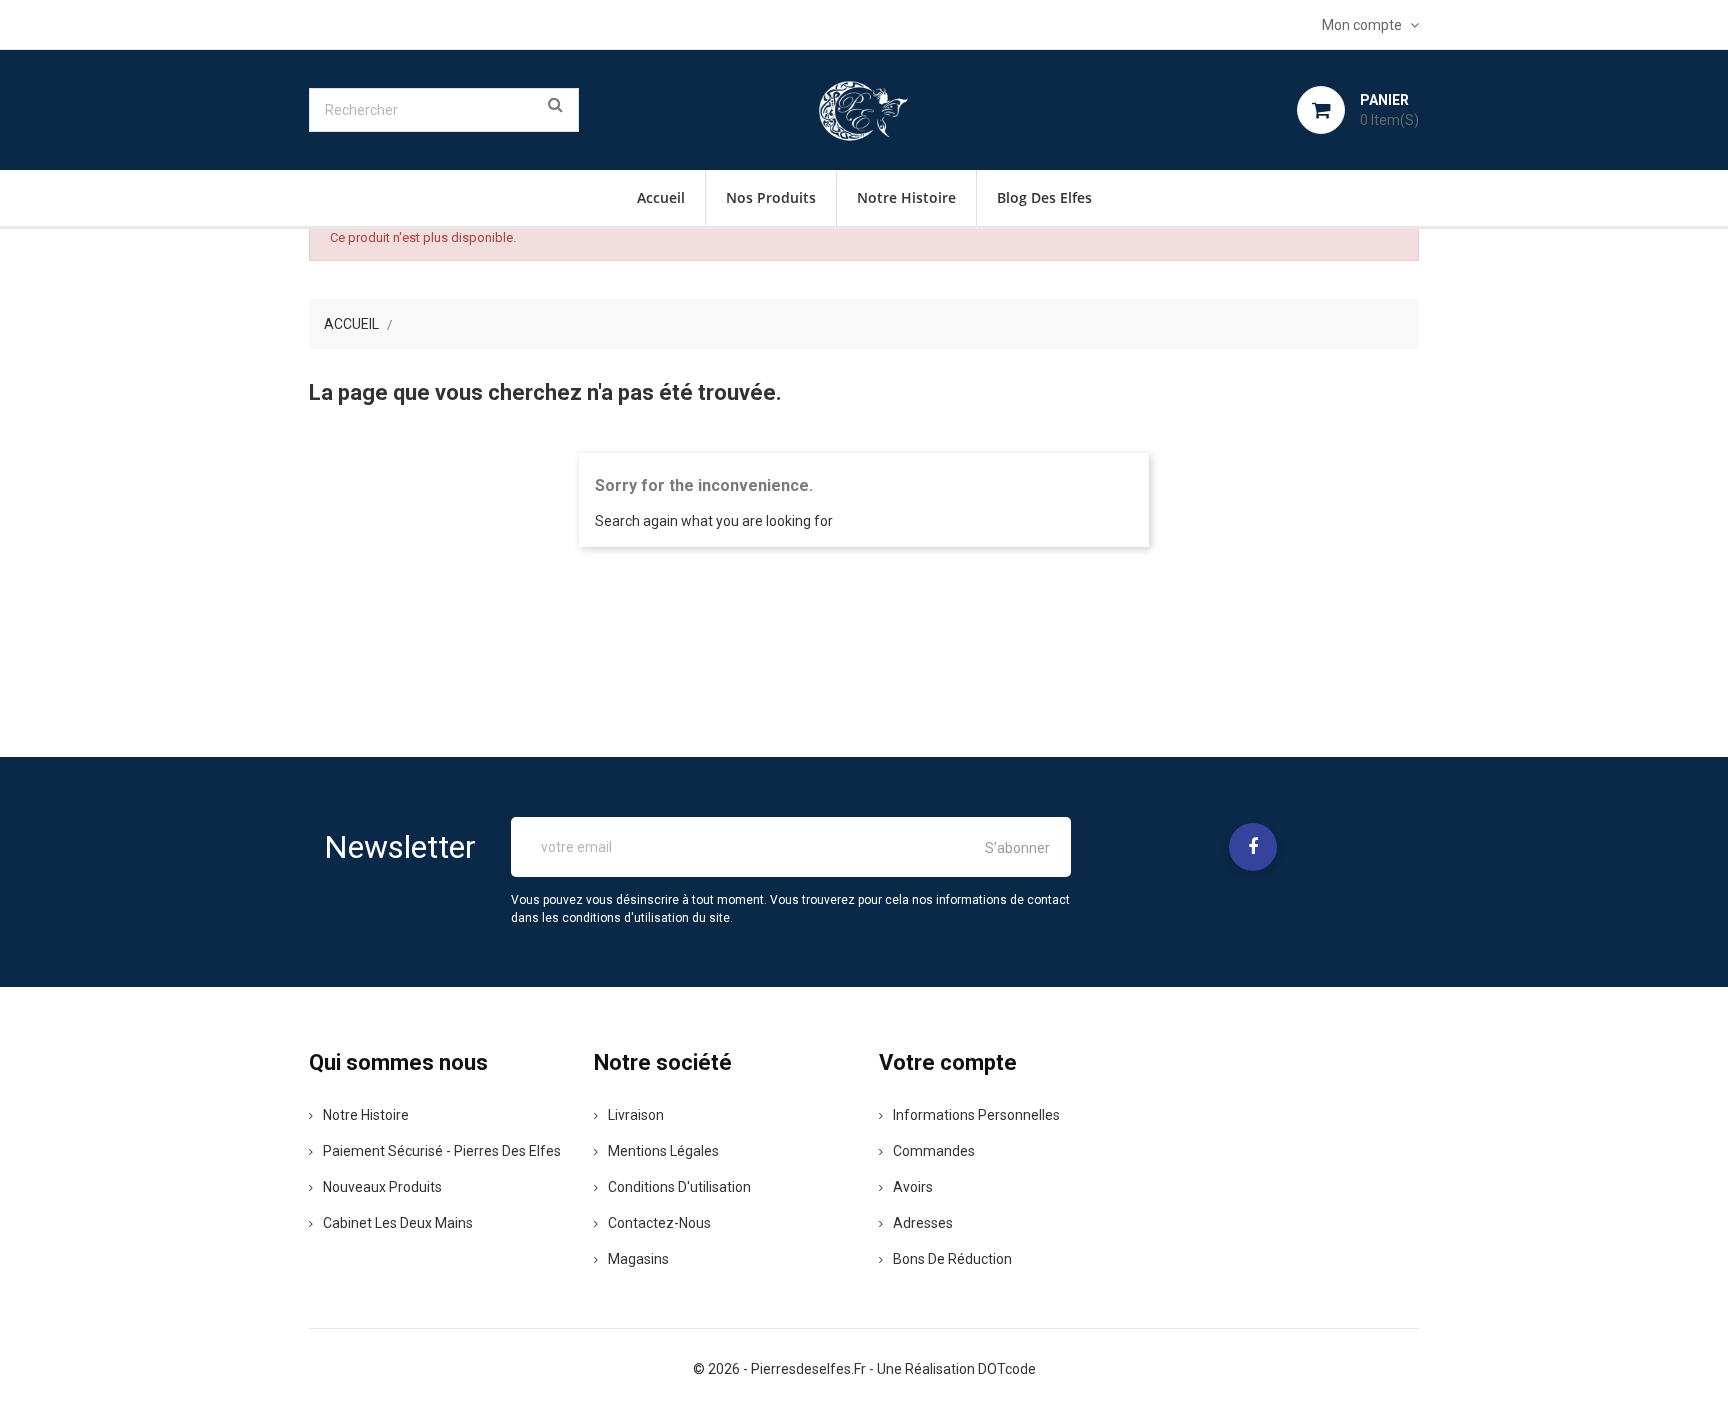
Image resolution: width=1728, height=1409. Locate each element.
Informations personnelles (976, 1115)
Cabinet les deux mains (398, 1223)
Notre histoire (906, 197)
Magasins (638, 1259)
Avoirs (913, 1187)
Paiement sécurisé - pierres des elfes (442, 1151)
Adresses (923, 1223)
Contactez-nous (659, 1223)
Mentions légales (663, 1151)
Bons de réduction (952, 1259)
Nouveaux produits (382, 1187)
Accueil (661, 197)
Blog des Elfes (1044, 197)
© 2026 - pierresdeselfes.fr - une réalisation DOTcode (864, 1369)
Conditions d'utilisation (679, 1187)
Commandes (934, 1151)
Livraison (636, 1115)
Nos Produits (771, 197)
